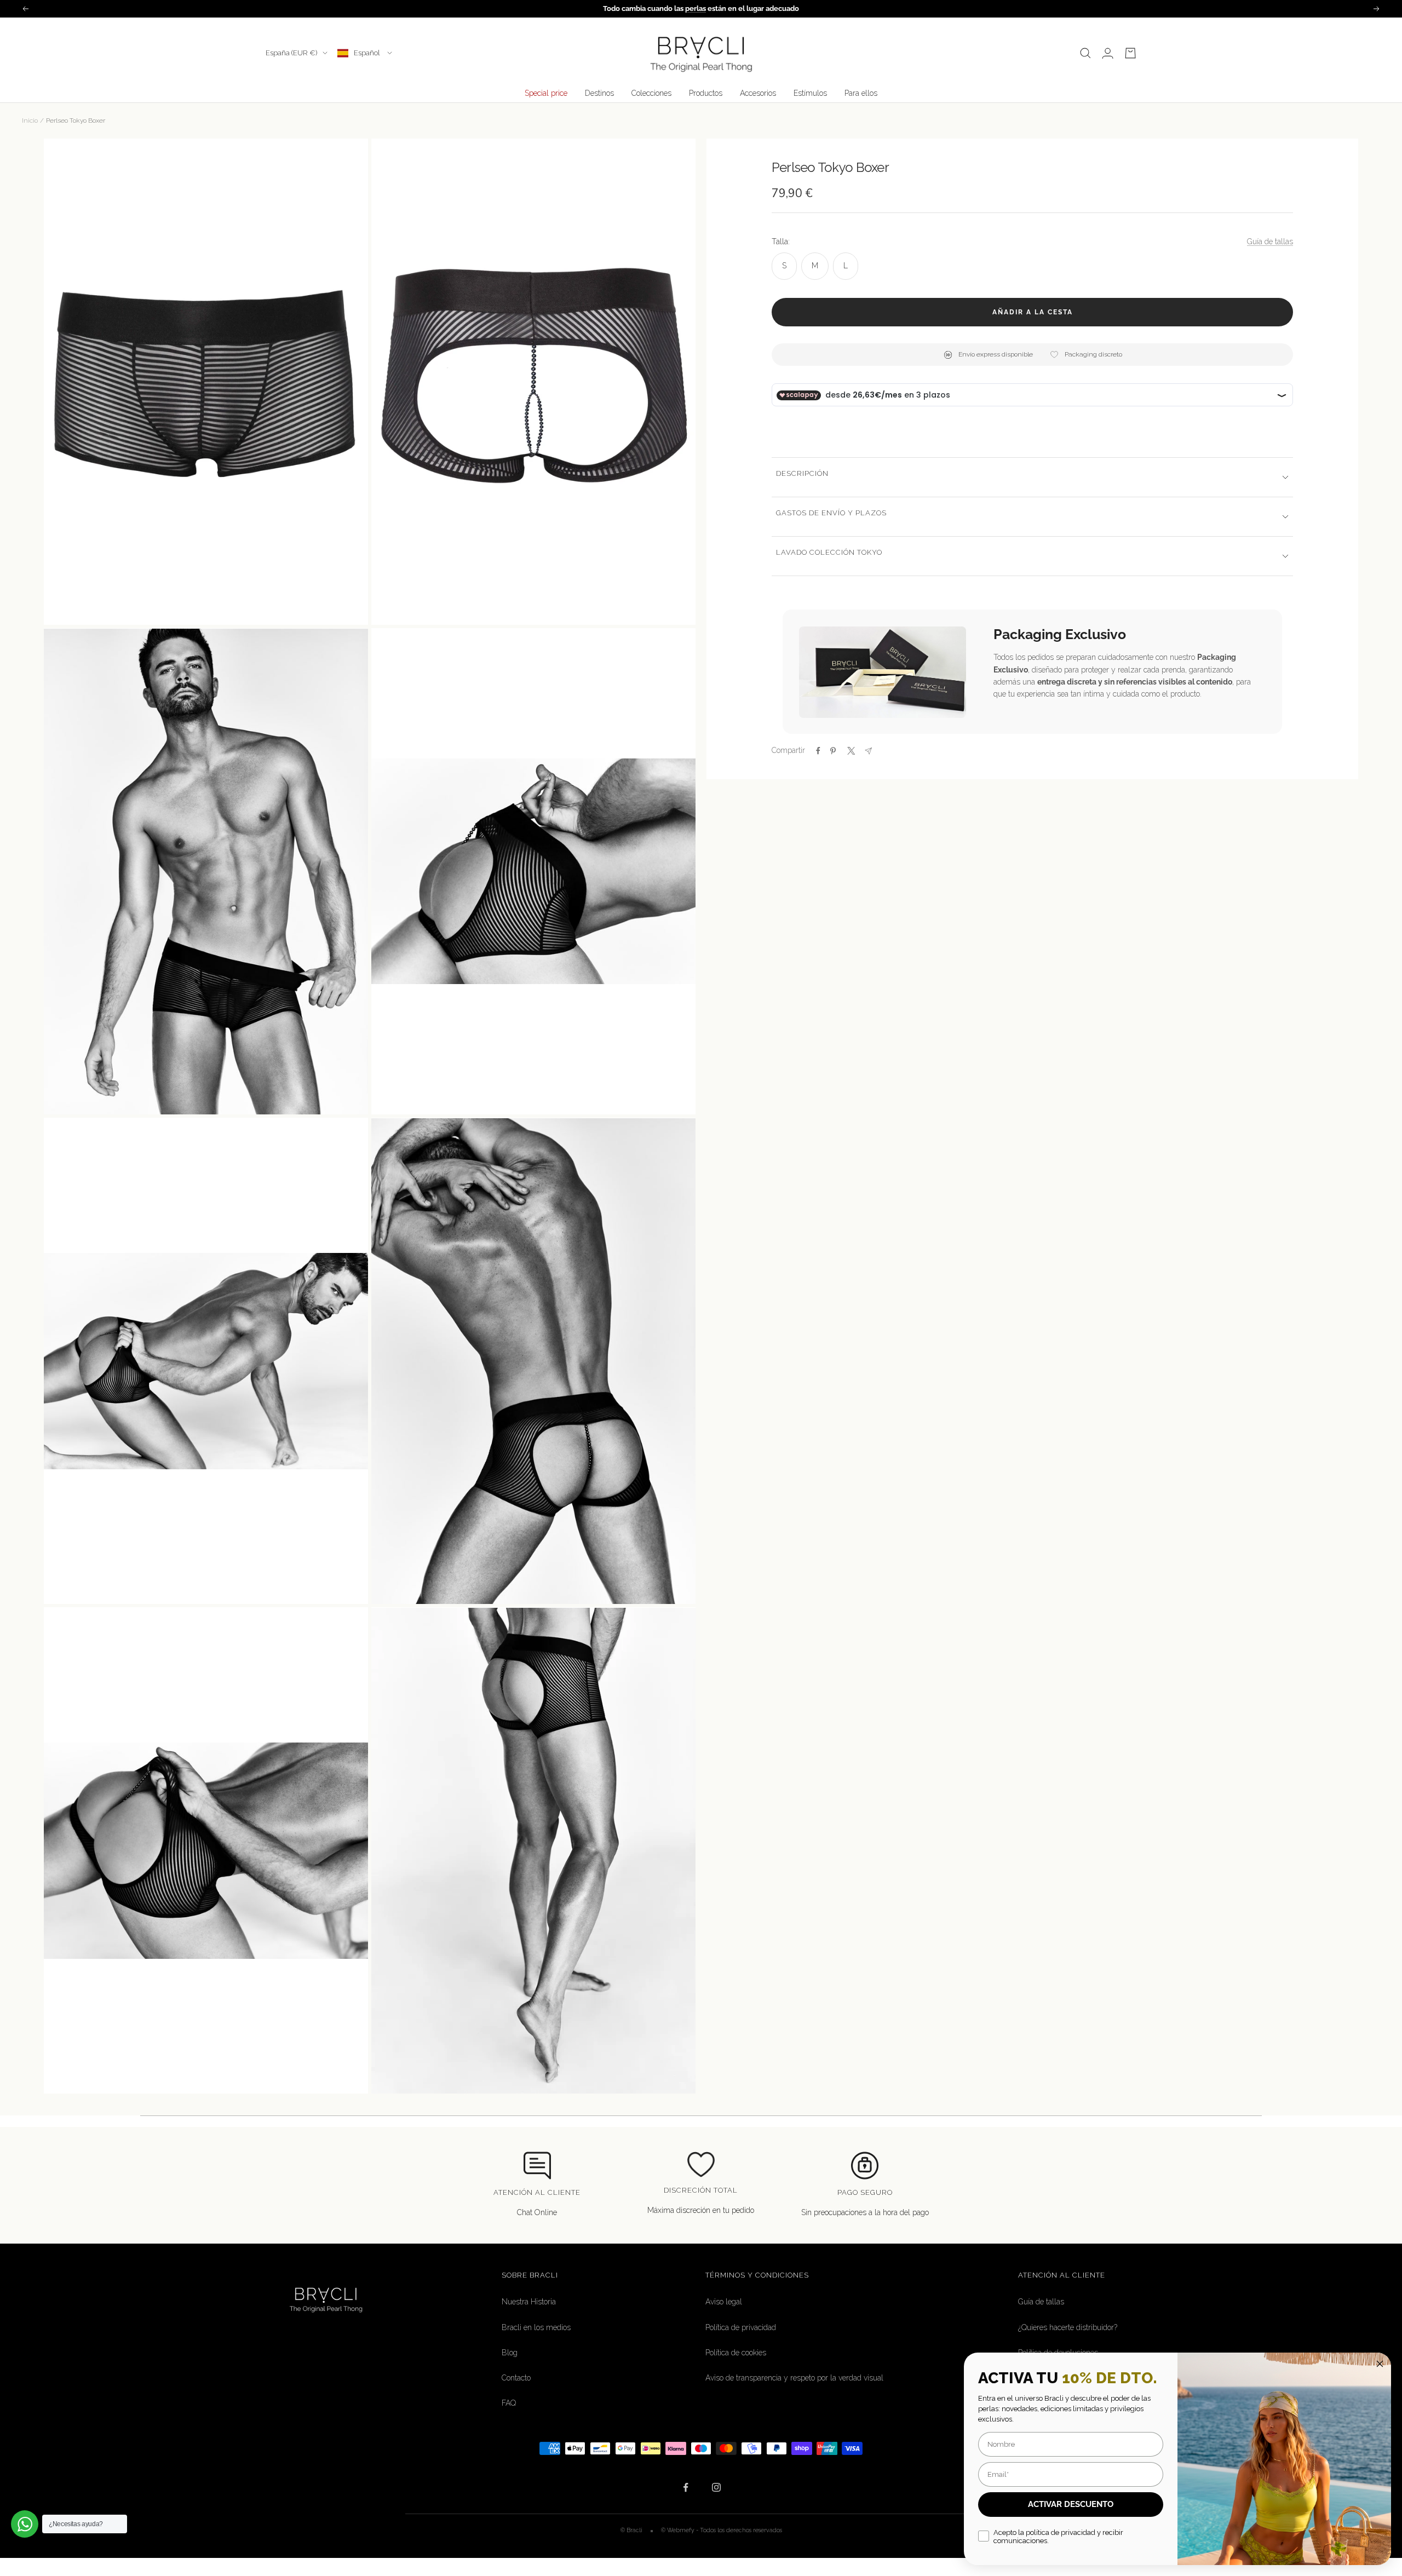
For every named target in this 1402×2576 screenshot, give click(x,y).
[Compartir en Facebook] (818, 751)
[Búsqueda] (1085, 53)
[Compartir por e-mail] (868, 751)
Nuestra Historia (529, 2302)
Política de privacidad (741, 2327)
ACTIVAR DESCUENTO (1071, 2504)
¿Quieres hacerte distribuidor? (1068, 2327)
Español (368, 53)
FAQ (509, 2403)
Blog (510, 2353)
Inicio (30, 120)
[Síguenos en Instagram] (716, 2488)
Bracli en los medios (536, 2327)
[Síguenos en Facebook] (686, 2488)
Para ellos (861, 93)
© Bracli (632, 2530)
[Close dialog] (1380, 2364)
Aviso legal (724, 2302)
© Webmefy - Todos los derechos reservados (722, 2530)
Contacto (516, 2378)
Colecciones (651, 93)
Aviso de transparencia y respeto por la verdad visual (794, 2378)
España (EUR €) (291, 53)
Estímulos (810, 93)
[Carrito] (1130, 53)
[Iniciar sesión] (1108, 53)
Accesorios (758, 93)
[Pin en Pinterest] (833, 751)
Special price (546, 93)
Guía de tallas (1270, 242)
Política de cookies (736, 2353)
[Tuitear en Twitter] (850, 751)
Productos (706, 93)
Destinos (599, 93)
